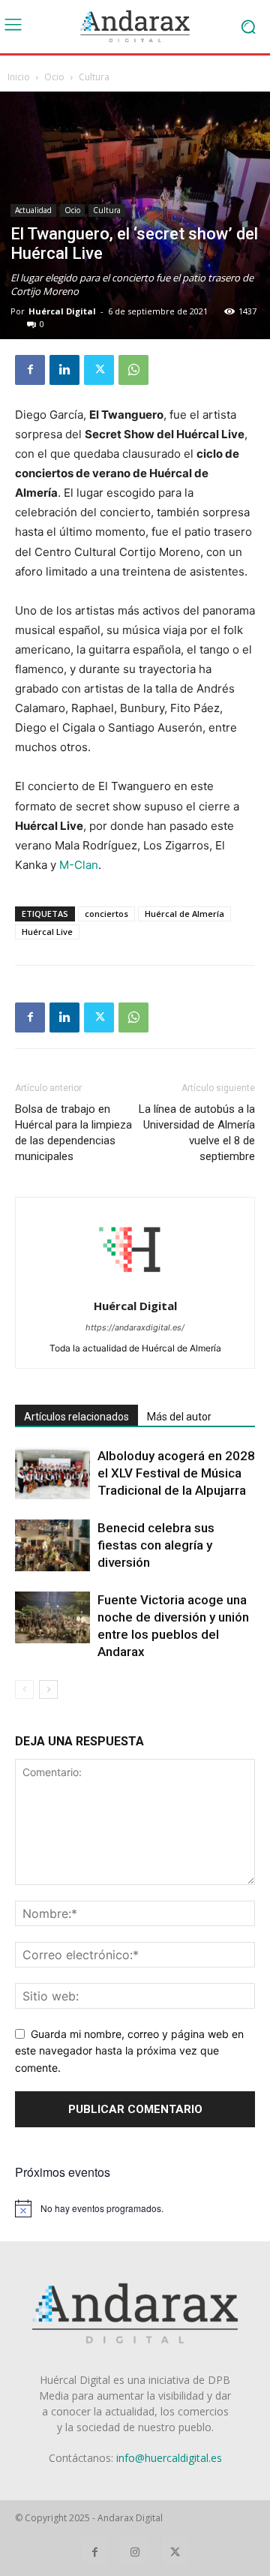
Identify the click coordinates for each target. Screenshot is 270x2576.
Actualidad (33, 210)
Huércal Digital (62, 311)
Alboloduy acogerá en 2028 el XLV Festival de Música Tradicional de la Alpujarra (176, 1473)
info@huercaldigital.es (169, 2458)
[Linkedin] (64, 370)
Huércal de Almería (184, 914)
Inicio (19, 77)
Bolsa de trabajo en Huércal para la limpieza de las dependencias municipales (73, 1133)
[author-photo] (135, 1285)
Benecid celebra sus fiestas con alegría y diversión (156, 1545)
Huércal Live (47, 932)
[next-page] (48, 1689)
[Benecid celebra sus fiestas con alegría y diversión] (52, 1545)
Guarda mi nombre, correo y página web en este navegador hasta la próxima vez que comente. (129, 2051)
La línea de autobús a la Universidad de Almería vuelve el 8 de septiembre (197, 1133)
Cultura (94, 77)
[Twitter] (99, 370)
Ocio (54, 77)
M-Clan (79, 865)
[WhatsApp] (133, 370)
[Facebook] (30, 370)
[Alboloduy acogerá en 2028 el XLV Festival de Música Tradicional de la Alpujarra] (52, 1473)
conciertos (106, 914)
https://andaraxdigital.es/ (135, 1327)
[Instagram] (135, 2552)
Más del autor (179, 1417)
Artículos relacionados (76, 1417)
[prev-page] (24, 1689)
